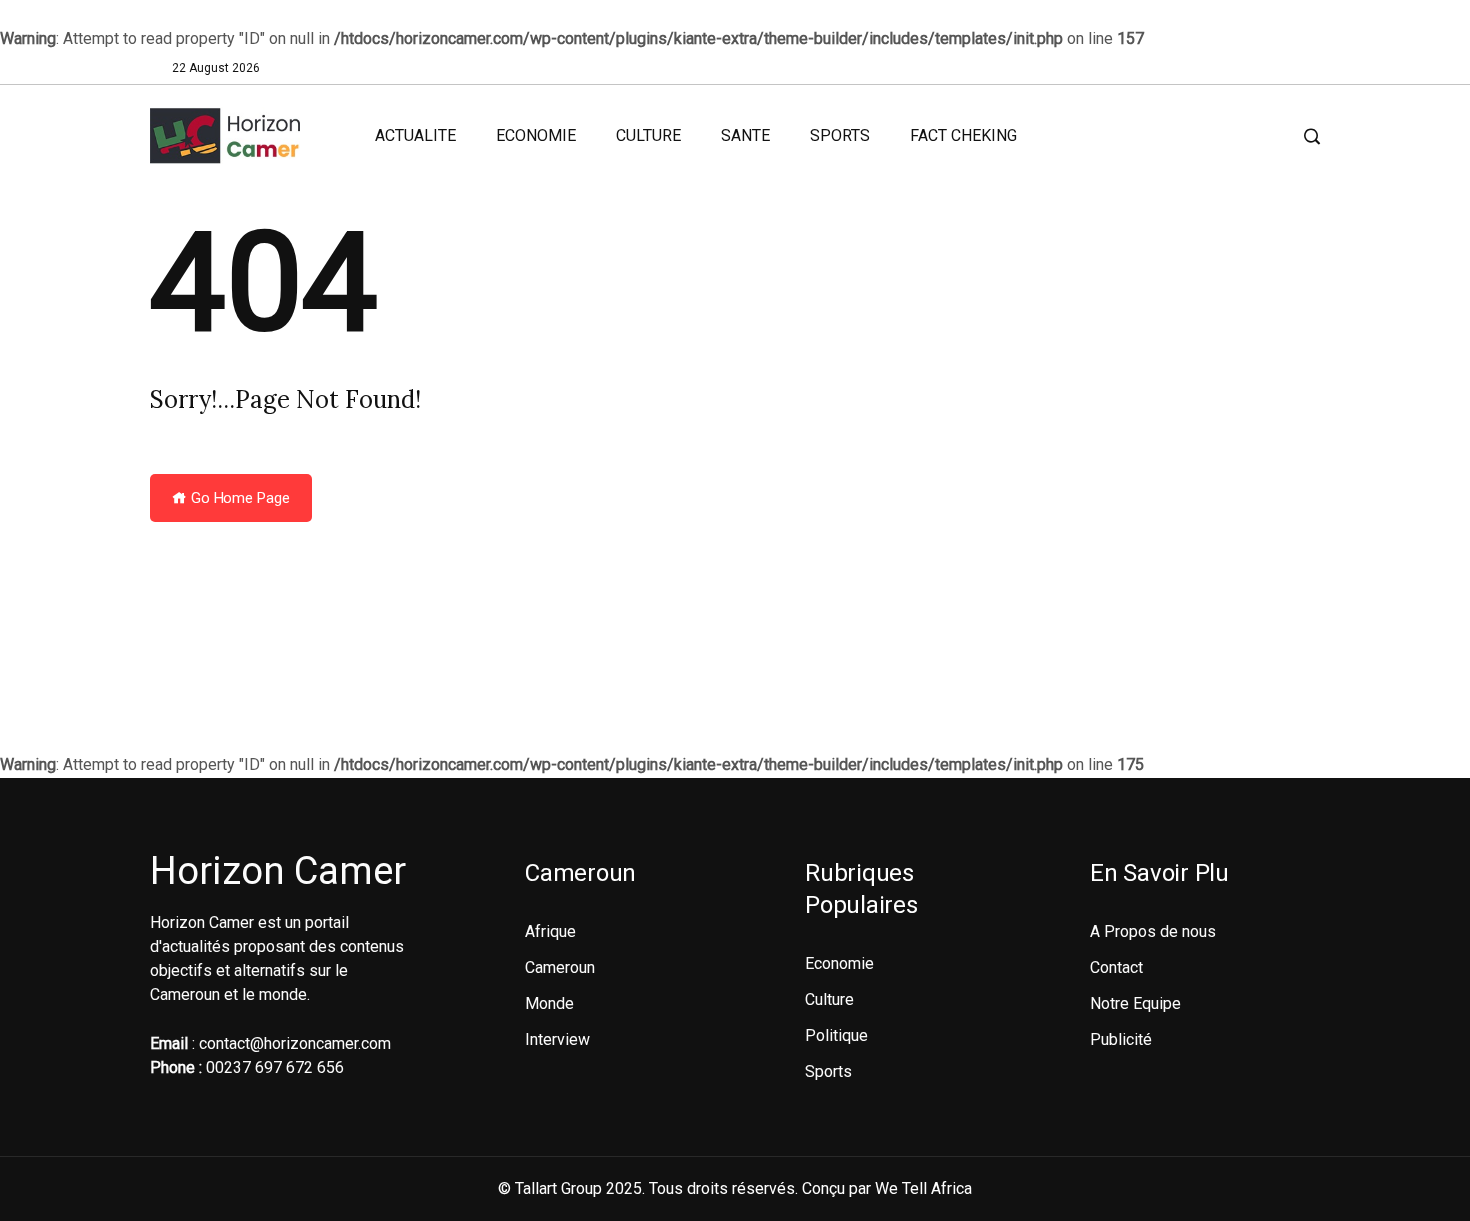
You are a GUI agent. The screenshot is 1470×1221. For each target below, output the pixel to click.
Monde (549, 1003)
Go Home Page (238, 498)
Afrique (550, 931)
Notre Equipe (1135, 1003)
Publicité (1121, 1039)
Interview (557, 1039)
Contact (1116, 967)
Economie (839, 963)
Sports (828, 1071)
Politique (836, 1035)
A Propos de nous (1153, 931)
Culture (829, 999)
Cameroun (560, 967)
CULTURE (648, 135)
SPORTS (840, 135)
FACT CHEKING (963, 135)
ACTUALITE (415, 135)
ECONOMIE (536, 135)
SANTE (745, 135)
